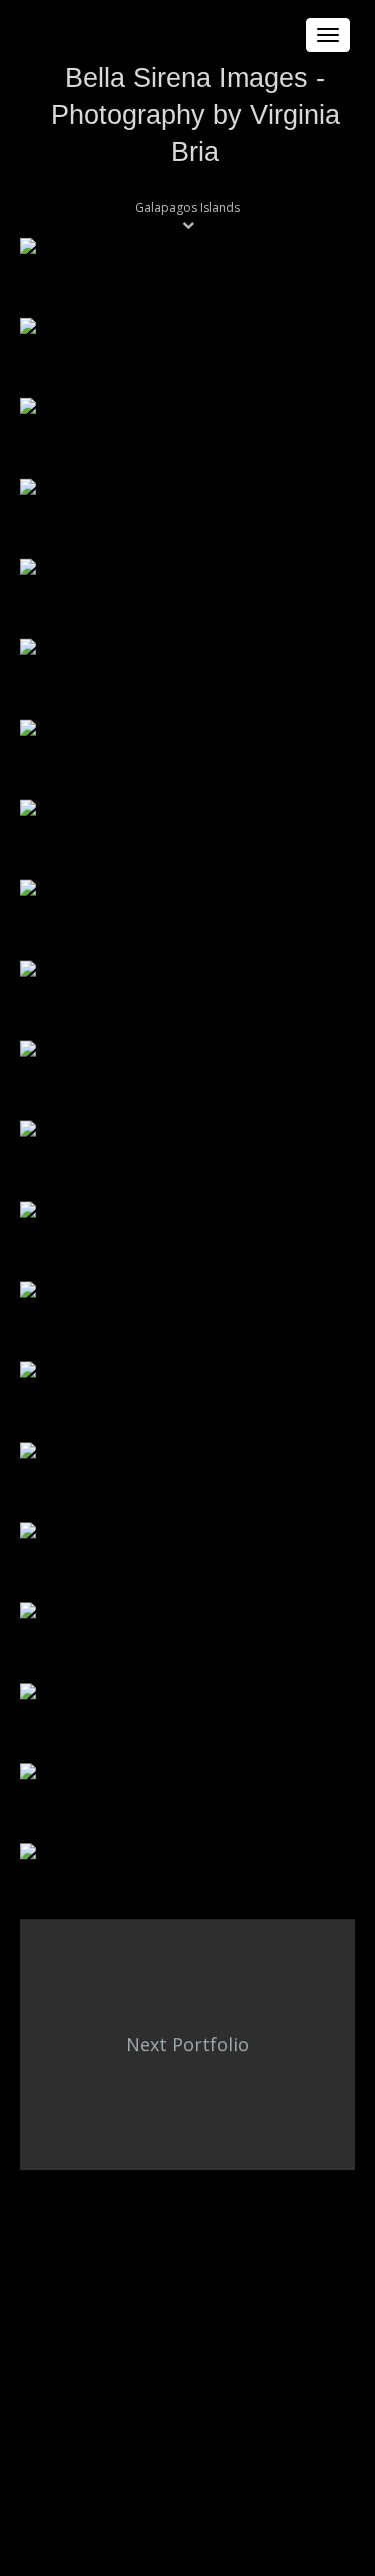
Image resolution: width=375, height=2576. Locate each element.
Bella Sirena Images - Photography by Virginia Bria (195, 115)
